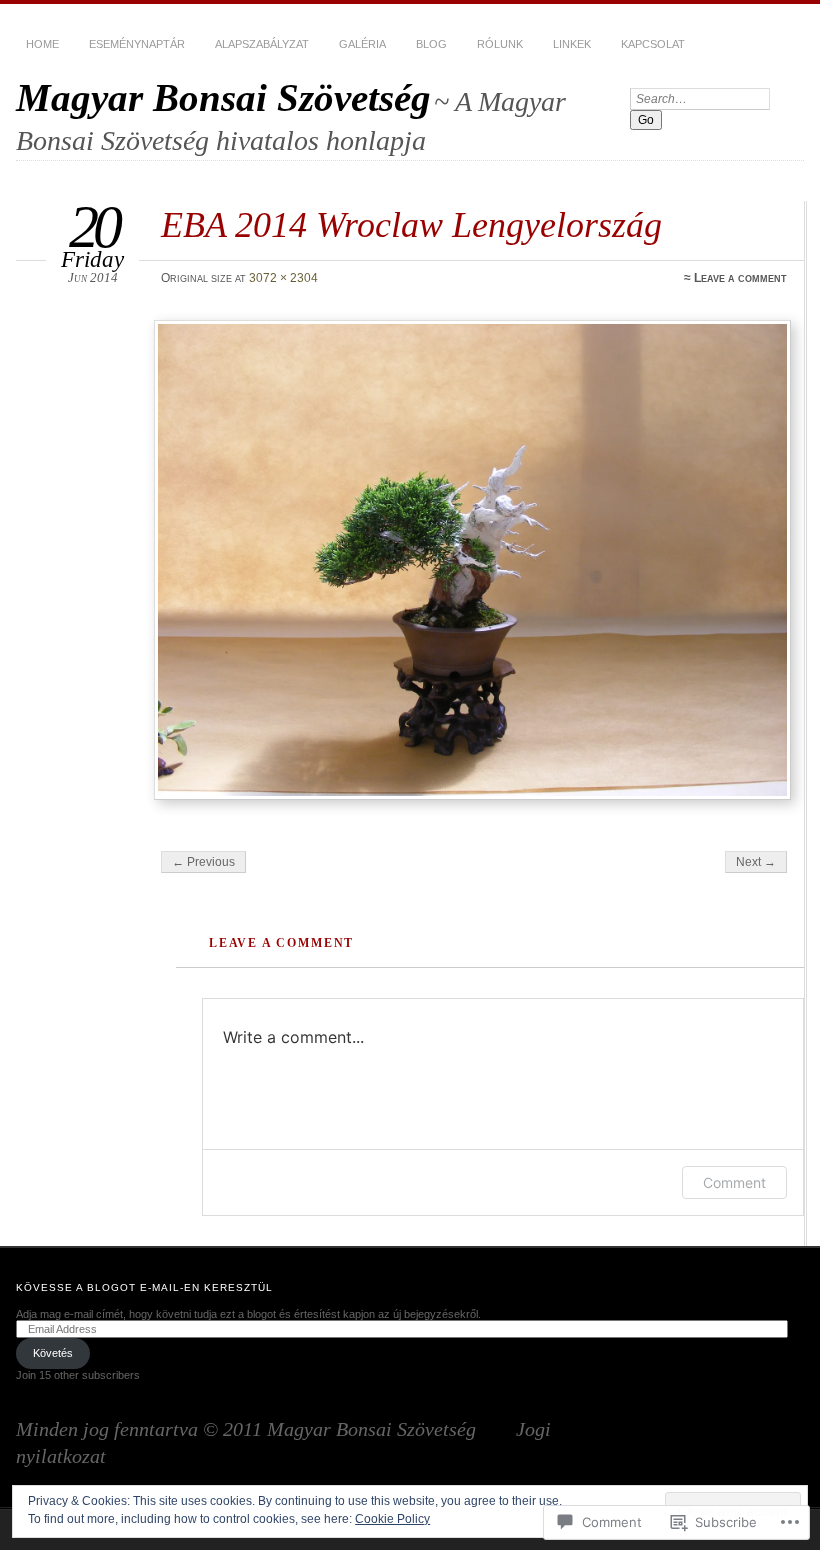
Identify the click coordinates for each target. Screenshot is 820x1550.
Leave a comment (740, 278)
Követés (53, 1353)
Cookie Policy (392, 1519)
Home (42, 44)
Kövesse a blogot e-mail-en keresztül (144, 1287)
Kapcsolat (653, 44)
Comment (734, 1182)
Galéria (362, 44)
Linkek (572, 44)
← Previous (203, 862)
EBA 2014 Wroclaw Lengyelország (411, 224)
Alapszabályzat (262, 44)
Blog (431, 44)
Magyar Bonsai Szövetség (223, 97)
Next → (756, 862)
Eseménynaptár (137, 44)
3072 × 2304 (283, 278)
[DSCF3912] (473, 560)
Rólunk (500, 44)
